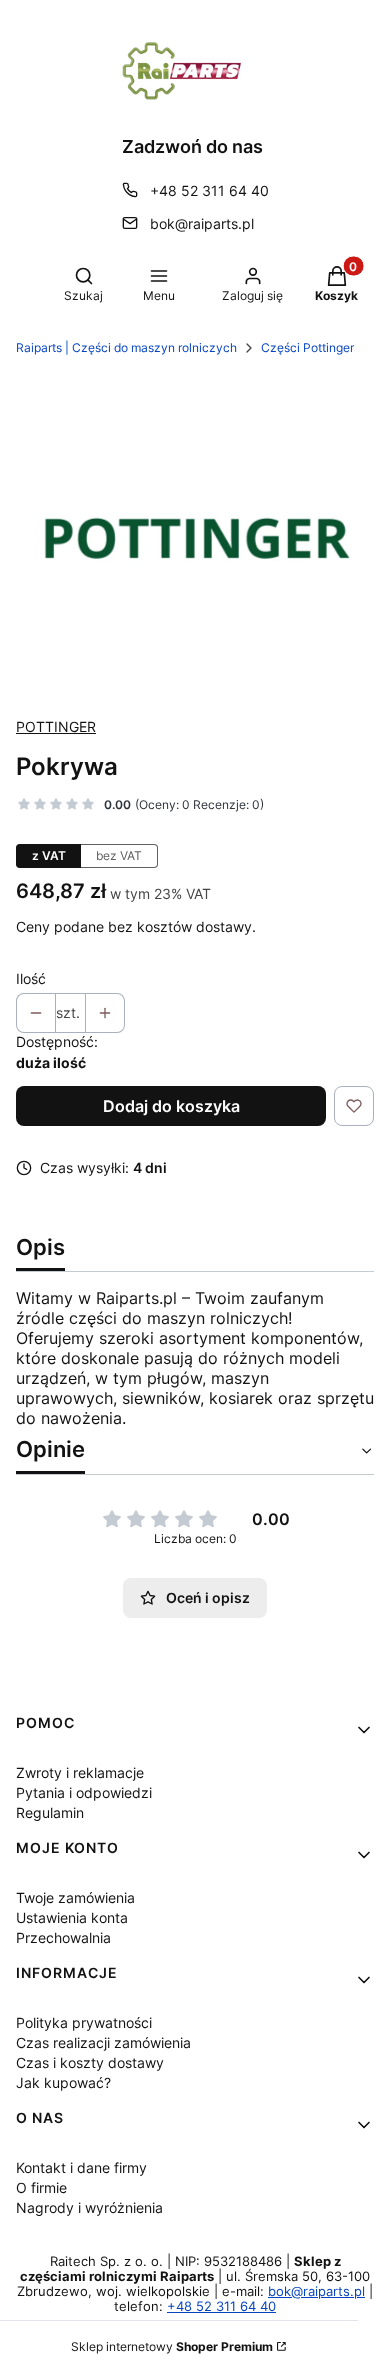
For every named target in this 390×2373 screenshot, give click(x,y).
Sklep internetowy (172, 2346)
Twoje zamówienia (75, 1897)
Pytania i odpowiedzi (84, 1792)
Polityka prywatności (84, 2022)
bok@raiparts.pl (202, 223)
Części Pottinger (307, 347)
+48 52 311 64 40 (209, 190)
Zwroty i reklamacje (80, 1772)
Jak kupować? (63, 2082)
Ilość (31, 978)
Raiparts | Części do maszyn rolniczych (126, 347)
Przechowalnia (63, 1937)
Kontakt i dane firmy (81, 2167)
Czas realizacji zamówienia (103, 2042)
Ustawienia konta (72, 1917)
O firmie (41, 2187)
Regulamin (50, 1812)
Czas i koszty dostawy (90, 2062)
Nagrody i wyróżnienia (89, 2207)
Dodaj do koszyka (171, 1106)
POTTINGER (56, 726)
